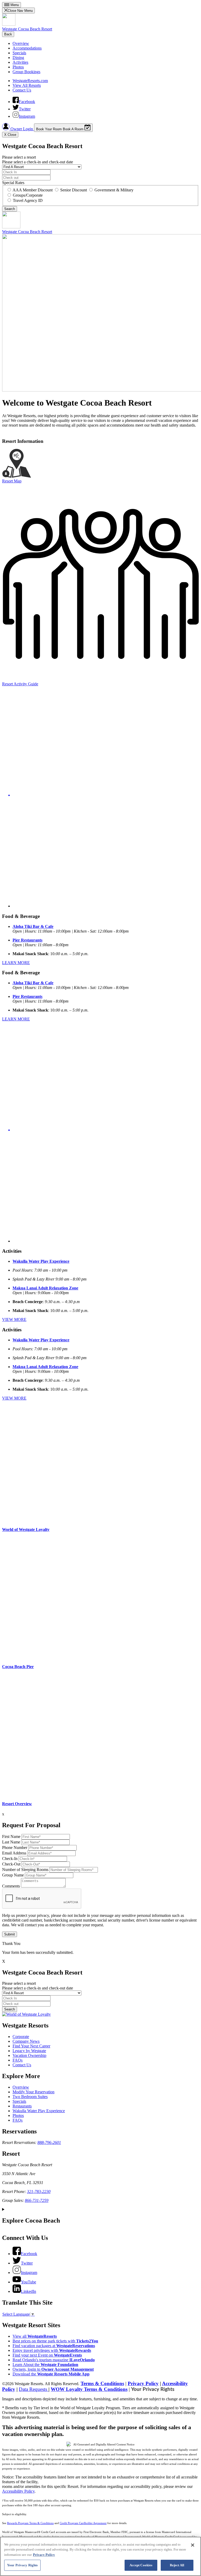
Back (8, 34)
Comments (11, 1886)
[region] (100, 2556)
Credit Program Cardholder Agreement (83, 2523)
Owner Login (22, 129)
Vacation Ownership (29, 2055)
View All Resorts (27, 85)
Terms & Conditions (102, 2383)
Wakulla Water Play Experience (41, 1261)
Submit (10, 1934)
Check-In (10, 1859)
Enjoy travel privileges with (52, 2350)
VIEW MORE (14, 1319)
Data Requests (34, 2389)
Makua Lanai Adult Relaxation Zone (45, 1288)
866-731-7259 (37, 2200)
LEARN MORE (16, 963)
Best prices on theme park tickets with (55, 2341)
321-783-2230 (39, 2192)
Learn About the (45, 2365)
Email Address (14, 1853)
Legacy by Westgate (29, 2051)
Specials (19, 53)
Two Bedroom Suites (30, 2097)
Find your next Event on (47, 2355)
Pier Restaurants (27, 940)
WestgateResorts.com (30, 81)
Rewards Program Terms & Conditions (30, 2523)
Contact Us (22, 90)
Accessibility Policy (18, 2491)
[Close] (193, 2545)
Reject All (177, 2565)
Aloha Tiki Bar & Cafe (33, 926)
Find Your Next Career (31, 2046)
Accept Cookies (141, 2565)
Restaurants (22, 2106)
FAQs (18, 2060)
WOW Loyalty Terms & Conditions (89, 2389)
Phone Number (15, 1848)
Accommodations (27, 48)
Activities (20, 62)
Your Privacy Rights (153, 2389)
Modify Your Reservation (33, 2092)
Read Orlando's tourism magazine (54, 2360)
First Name (11, 1836)
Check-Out (11, 1864)
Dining (18, 58)
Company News (26, 2041)
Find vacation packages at (54, 2346)
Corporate (21, 2037)
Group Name (13, 1875)
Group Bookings (26, 72)
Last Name (11, 1842)
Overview (21, 43)
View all (35, 2336)
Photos (18, 67)
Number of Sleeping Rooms (25, 1870)
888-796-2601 (49, 2142)
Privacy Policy (143, 2383)
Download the (51, 2374)
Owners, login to (53, 2369)
